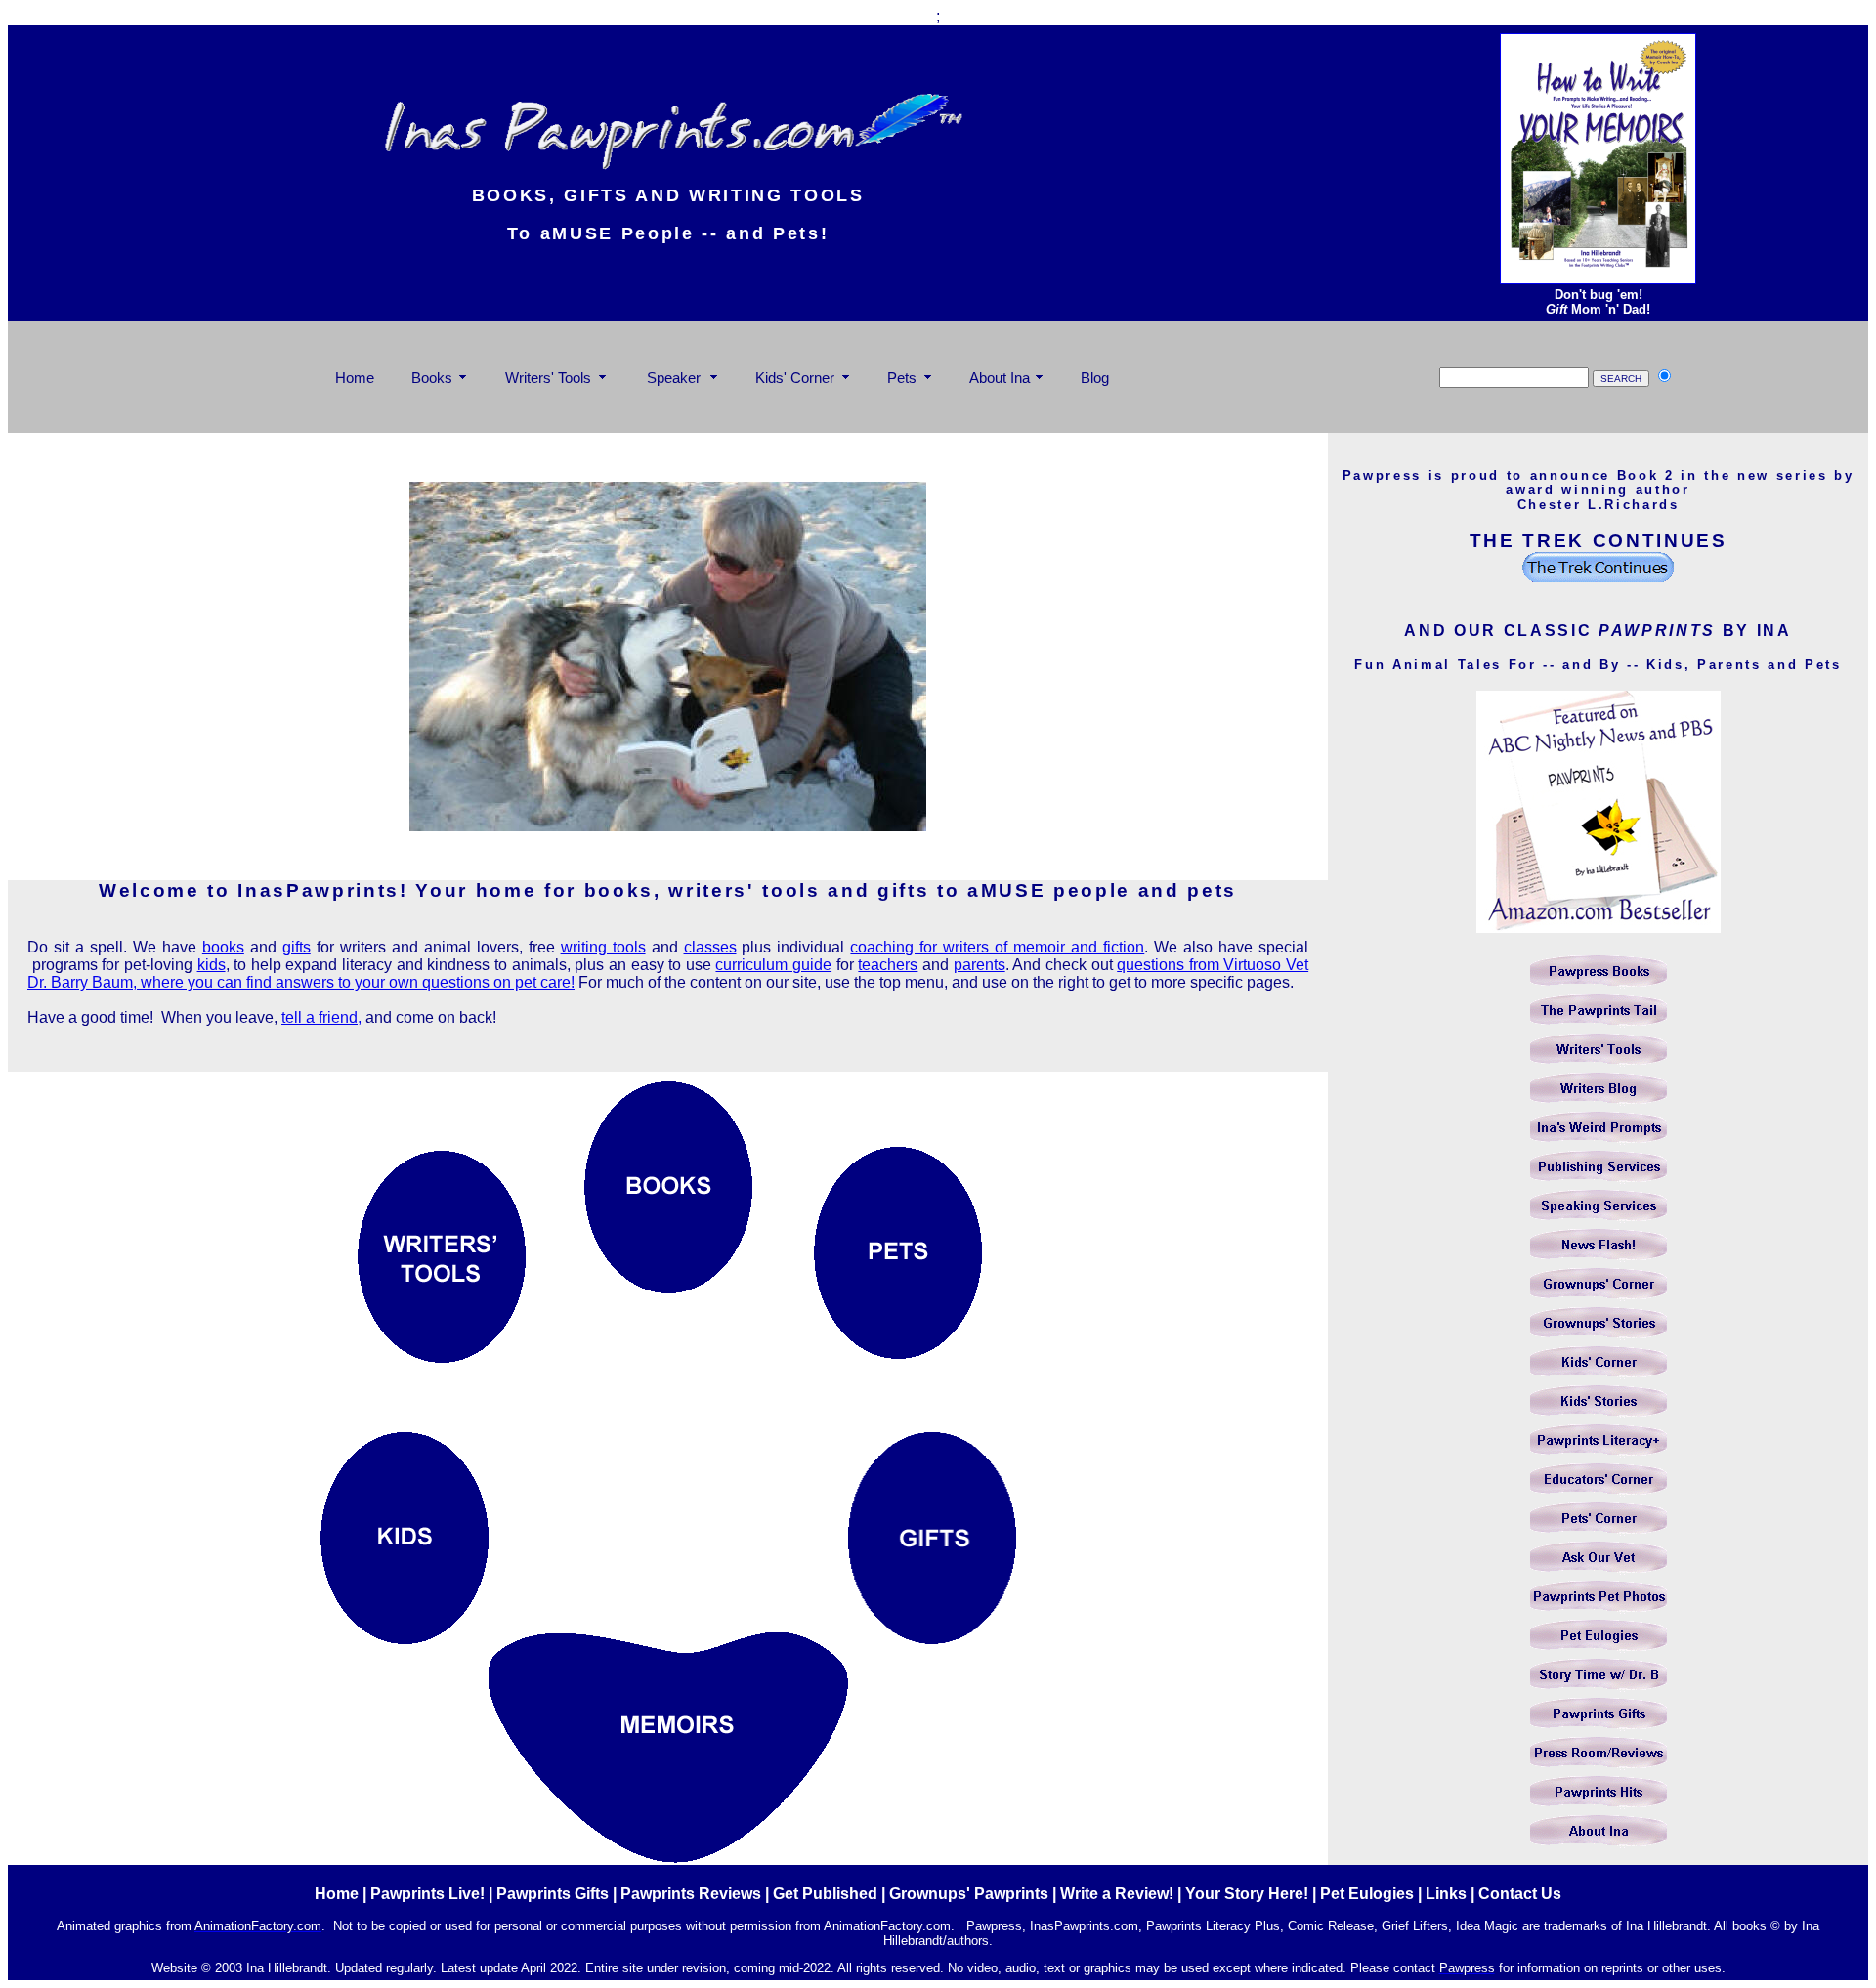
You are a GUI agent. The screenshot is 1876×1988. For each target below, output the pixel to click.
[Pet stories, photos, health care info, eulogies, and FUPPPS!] (898, 1354)
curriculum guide (773, 965)
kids (212, 965)
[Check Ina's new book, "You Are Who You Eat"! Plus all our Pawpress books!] (668, 1288)
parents (980, 965)
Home (355, 378)
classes (710, 947)
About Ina (1000, 378)
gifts (297, 947)
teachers (888, 965)
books (223, 947)
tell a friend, (321, 1017)
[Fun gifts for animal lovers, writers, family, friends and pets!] (932, 1639)
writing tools (603, 947)
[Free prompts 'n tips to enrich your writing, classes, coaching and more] (442, 1356)
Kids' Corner (795, 378)
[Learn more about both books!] (1598, 279)
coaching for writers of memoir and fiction (997, 947)
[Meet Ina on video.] (668, 826)
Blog (1095, 378)
